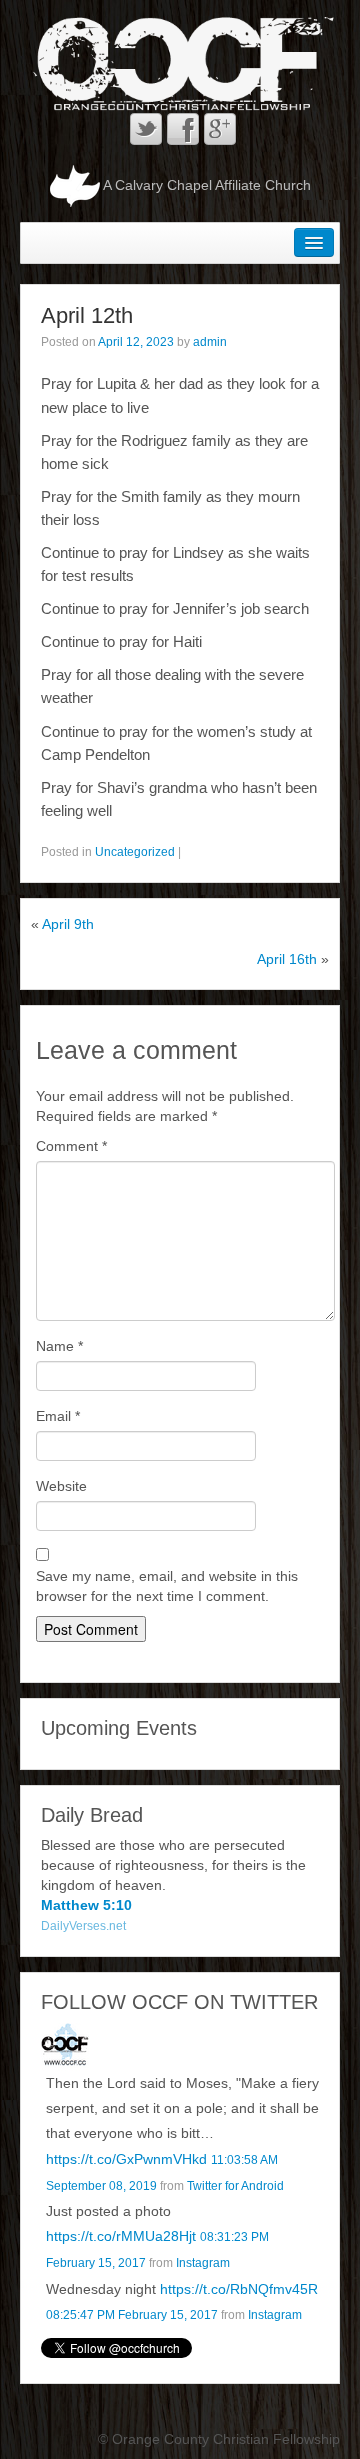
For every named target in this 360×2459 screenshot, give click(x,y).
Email (58, 1416)
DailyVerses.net (83, 1926)
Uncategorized (135, 852)
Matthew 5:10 (86, 1905)
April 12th (87, 315)
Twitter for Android (235, 2186)
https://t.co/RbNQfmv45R (239, 2289)
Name (59, 1346)
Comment (71, 1146)
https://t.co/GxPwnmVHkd (126, 2159)
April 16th (287, 959)
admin (210, 342)
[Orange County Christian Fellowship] (180, 63)
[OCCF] (65, 2046)
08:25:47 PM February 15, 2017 (132, 2315)
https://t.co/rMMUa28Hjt (121, 2236)
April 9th (68, 924)
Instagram (203, 2263)
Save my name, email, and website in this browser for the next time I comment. (167, 1586)
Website (61, 1486)
